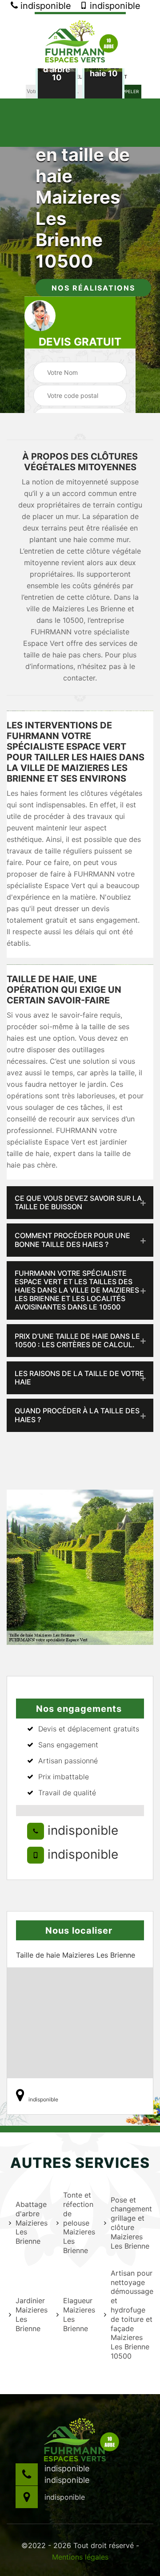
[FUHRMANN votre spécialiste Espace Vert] (80, 40)
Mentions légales (80, 2557)
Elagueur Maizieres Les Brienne (78, 2314)
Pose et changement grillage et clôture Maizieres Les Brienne (131, 2223)
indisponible (44, 6)
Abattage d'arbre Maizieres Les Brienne (30, 2223)
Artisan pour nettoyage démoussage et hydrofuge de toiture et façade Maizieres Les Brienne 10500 (131, 2314)
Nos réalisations (93, 288)
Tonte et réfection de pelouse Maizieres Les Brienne (78, 2223)
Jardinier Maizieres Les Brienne (30, 2314)
